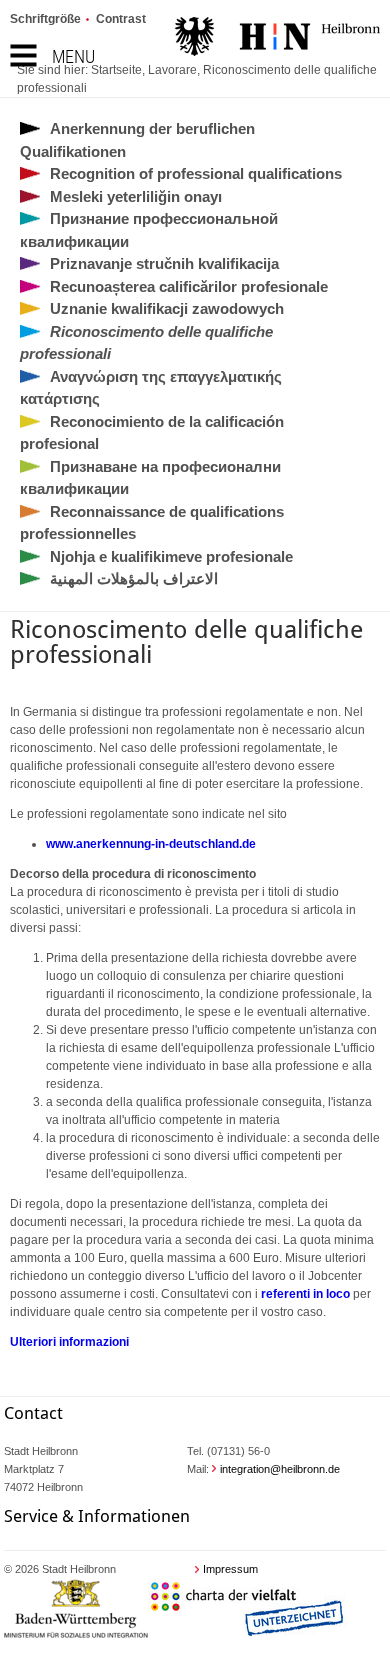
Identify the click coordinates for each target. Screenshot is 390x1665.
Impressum (230, 1569)
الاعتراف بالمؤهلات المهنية (134, 578)
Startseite (116, 70)
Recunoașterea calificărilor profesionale (189, 286)
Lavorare (172, 70)
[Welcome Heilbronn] (277, 39)
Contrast (121, 19)
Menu (73, 56)
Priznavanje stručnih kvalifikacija (164, 263)
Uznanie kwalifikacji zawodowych (167, 308)
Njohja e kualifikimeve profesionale (171, 556)
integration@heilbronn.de (280, 1469)
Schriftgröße (45, 19)
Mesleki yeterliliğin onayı (136, 196)
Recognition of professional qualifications (196, 173)
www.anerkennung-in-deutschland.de (151, 844)
